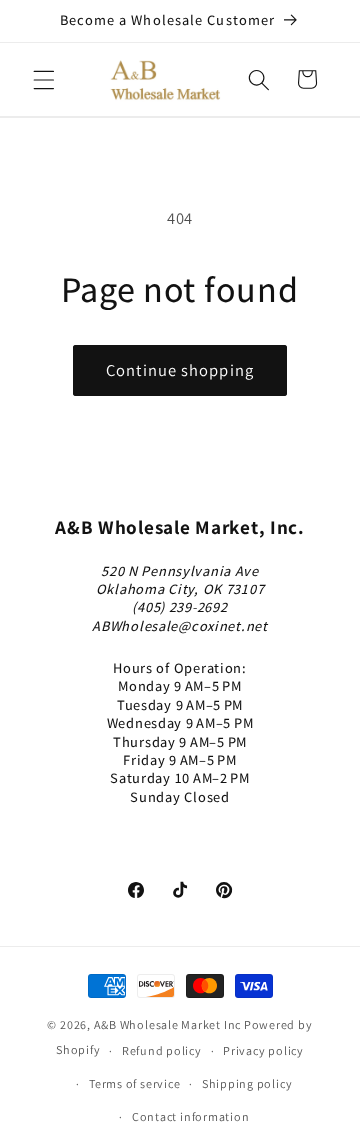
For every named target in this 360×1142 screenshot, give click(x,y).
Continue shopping (180, 370)
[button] (44, 79)
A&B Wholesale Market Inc (167, 1024)
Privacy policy (263, 1050)
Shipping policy (247, 1083)
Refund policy (162, 1050)
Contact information (191, 1116)
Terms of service (134, 1083)
